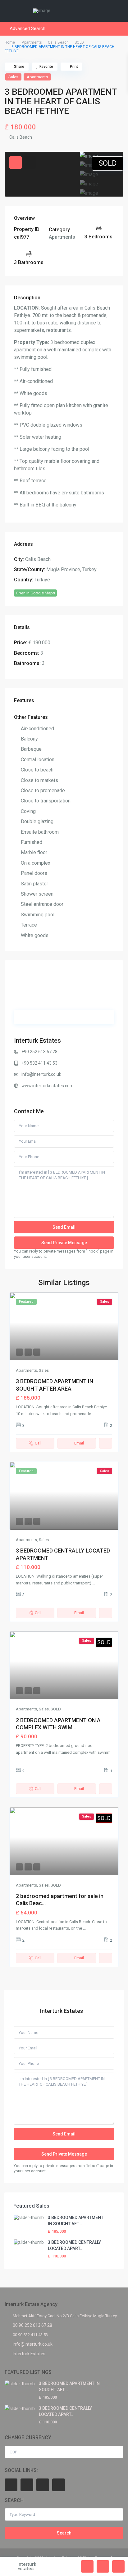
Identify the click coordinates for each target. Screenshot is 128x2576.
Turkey (89, 569)
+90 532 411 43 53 (39, 1063)
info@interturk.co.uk (41, 1074)
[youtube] (43, 2485)
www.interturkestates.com (48, 1086)
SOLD (79, 42)
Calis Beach (58, 42)
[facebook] (11, 2485)
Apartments (32, 42)
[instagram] (59, 2485)
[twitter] (27, 2485)
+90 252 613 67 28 (39, 1052)
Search (64, 2533)
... (93, 1414)
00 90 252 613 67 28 (32, 2325)
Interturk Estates (37, 1040)
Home (10, 42)
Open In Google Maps (35, 593)
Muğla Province (63, 569)
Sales (13, 77)
